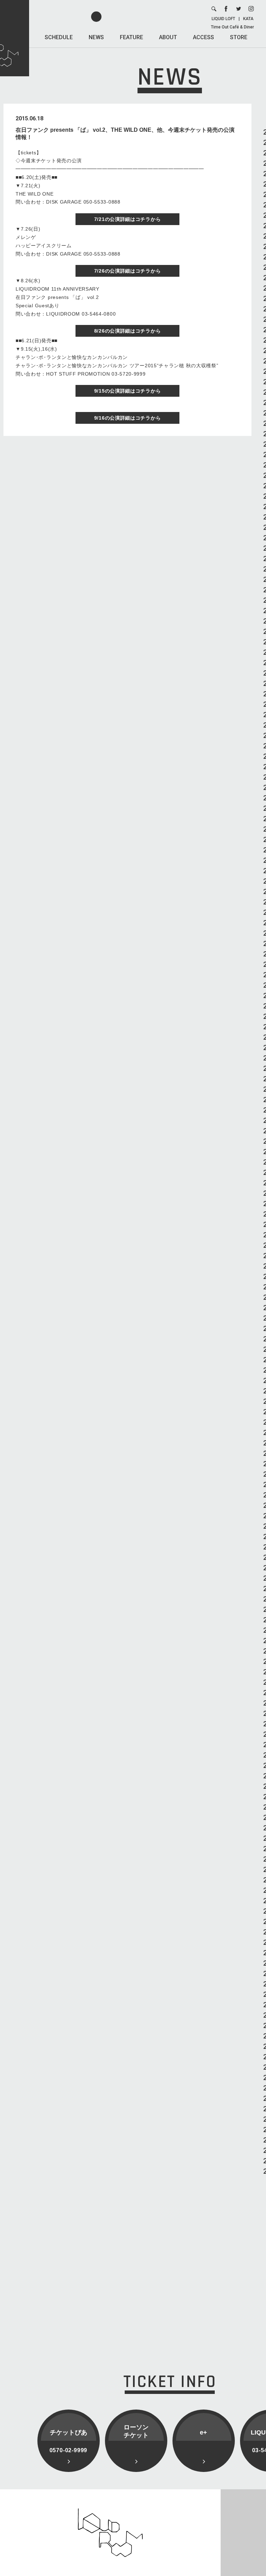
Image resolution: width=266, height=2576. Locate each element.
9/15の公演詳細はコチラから (128, 391)
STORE (239, 37)
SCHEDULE (59, 37)
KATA (248, 19)
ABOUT (168, 37)
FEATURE (131, 37)
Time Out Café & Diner (232, 27)
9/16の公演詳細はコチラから (128, 418)
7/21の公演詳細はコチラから (128, 219)
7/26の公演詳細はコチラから (128, 271)
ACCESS (203, 37)
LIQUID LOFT (223, 19)
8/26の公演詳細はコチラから (128, 331)
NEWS (96, 37)
